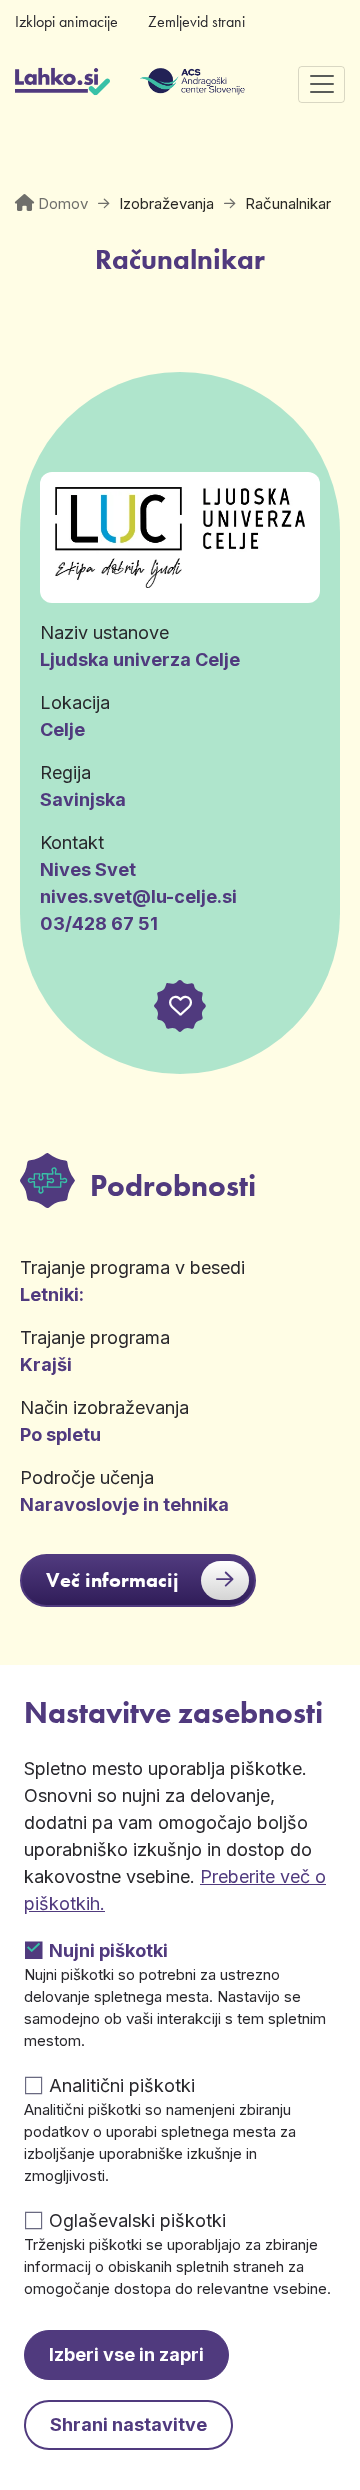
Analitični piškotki (122, 2085)
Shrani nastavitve (128, 2424)
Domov (63, 203)
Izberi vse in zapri (126, 2354)
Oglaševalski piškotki (137, 2220)
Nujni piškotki (108, 1950)
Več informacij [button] (112, 1580)
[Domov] (62, 84)
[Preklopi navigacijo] (321, 84)
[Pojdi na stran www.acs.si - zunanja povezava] (162, 84)
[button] (180, 1006)
